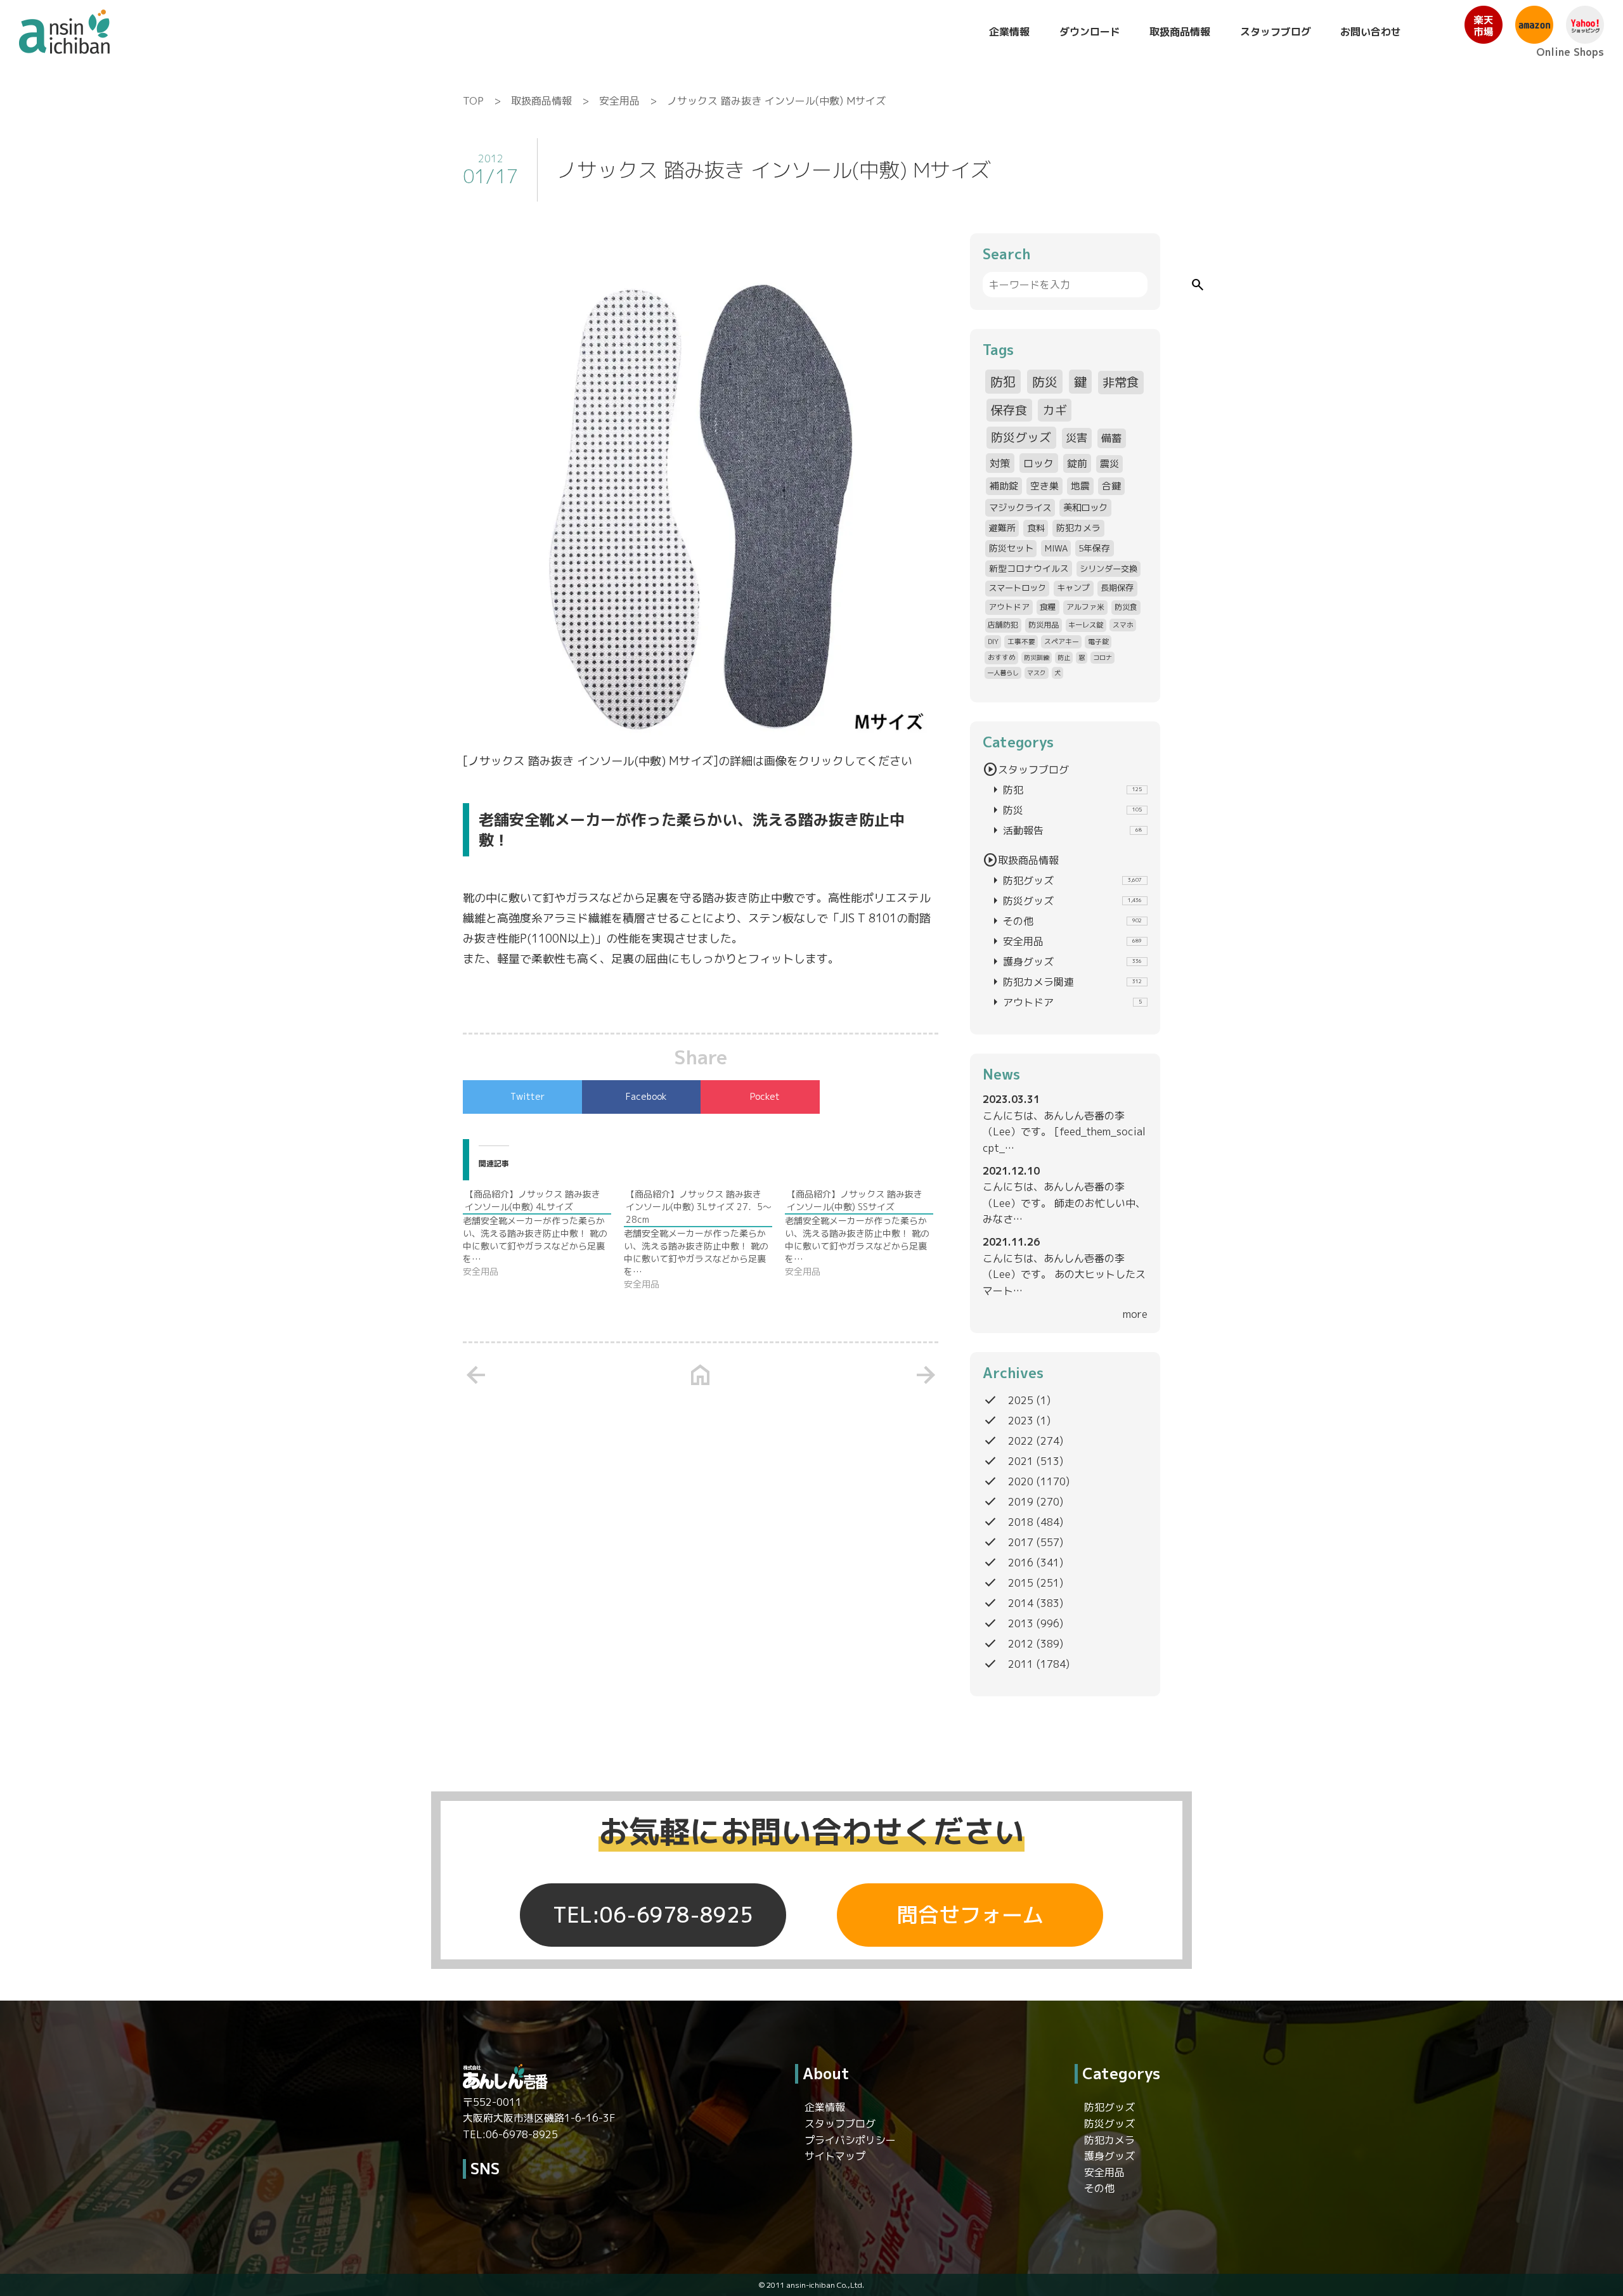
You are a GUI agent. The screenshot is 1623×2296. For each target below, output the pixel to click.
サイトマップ (835, 2156)
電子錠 (1098, 641)
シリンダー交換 (1109, 569)
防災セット (1011, 548)
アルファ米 (1085, 607)
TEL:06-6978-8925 (653, 1915)
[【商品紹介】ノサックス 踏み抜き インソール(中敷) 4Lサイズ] (543, 1233)
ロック (1038, 463)
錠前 (1077, 463)
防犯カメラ (1078, 528)
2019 (1021, 1502)
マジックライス (1020, 507)
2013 (1021, 1623)
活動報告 (1065, 830)
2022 (1021, 1441)
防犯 (1003, 382)
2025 (1021, 1400)
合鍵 (1111, 486)
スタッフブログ (1276, 32)
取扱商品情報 (1180, 32)
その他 (1065, 921)
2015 (1021, 1583)
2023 (1021, 1421)
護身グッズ (1065, 962)
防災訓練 (1037, 657)
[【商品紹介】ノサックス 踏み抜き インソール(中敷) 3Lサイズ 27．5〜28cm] (704, 1239)
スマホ (1123, 625)
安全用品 (619, 101)
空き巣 (1044, 486)
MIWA (1056, 548)
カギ (1055, 410)
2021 (1021, 1461)
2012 (1021, 1644)
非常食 (1121, 382)
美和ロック (1085, 507)
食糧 (1048, 607)
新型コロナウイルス (1029, 568)
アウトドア (1009, 607)
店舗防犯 (1003, 625)
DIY (993, 641)
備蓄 (1111, 438)
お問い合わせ (1371, 32)
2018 (1021, 1522)
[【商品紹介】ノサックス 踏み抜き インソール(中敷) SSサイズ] (865, 1233)
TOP (473, 101)
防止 (1064, 657)
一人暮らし (1003, 673)
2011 (1021, 1664)
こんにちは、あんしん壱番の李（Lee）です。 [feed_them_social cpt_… (1064, 1132)
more (1135, 1314)
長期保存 (1117, 588)
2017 (1021, 1542)
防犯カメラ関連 (1065, 982)
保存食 (1009, 410)
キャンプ (1073, 588)
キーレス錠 (1086, 625)
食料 (1036, 528)
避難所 (1002, 528)
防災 (1045, 382)
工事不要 (1021, 641)
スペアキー (1062, 641)
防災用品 (1044, 625)
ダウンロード (1090, 32)
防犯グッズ (1065, 880)
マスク (1037, 673)
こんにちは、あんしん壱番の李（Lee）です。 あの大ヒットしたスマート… (1064, 1274)
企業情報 (1009, 32)
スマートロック (1017, 588)
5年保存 (1094, 548)
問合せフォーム (970, 1915)
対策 (1000, 463)
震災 (1109, 464)
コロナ (1102, 657)
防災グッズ (1021, 437)
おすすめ (1002, 657)
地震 (1080, 486)
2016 (1021, 1563)
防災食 (1126, 607)
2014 (1021, 1603)
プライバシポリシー (850, 2140)
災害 (1077, 438)
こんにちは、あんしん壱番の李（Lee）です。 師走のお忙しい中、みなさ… (1064, 1203)
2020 (1021, 1481)
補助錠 (1004, 486)
